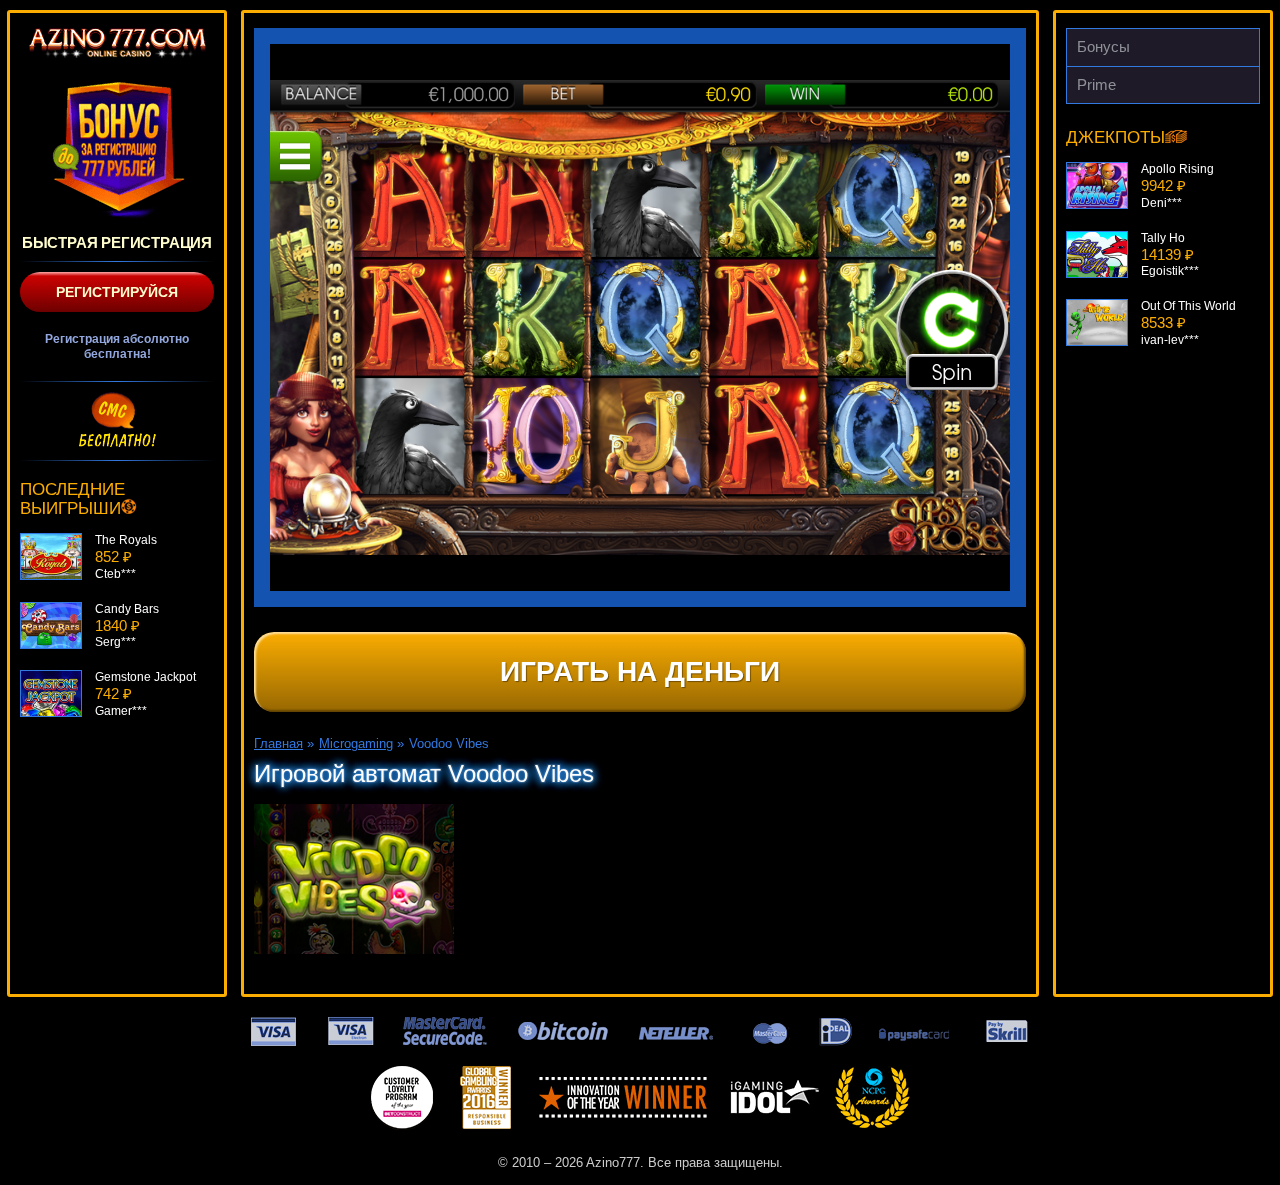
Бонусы (1103, 46)
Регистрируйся (117, 292)
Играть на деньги (640, 671)
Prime (1096, 84)
